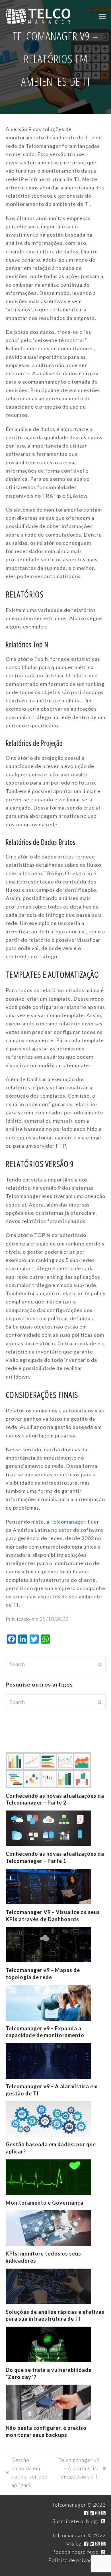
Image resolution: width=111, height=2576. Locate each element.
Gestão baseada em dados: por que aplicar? (27, 2472)
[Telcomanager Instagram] (98, 2513)
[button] (102, 16)
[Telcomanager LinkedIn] (92, 2513)
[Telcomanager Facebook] (86, 2513)
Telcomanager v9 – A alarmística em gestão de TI (78, 2469)
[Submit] (100, 1664)
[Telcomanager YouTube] (103, 2513)
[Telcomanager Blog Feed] (103, 2521)
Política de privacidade (77, 2560)
